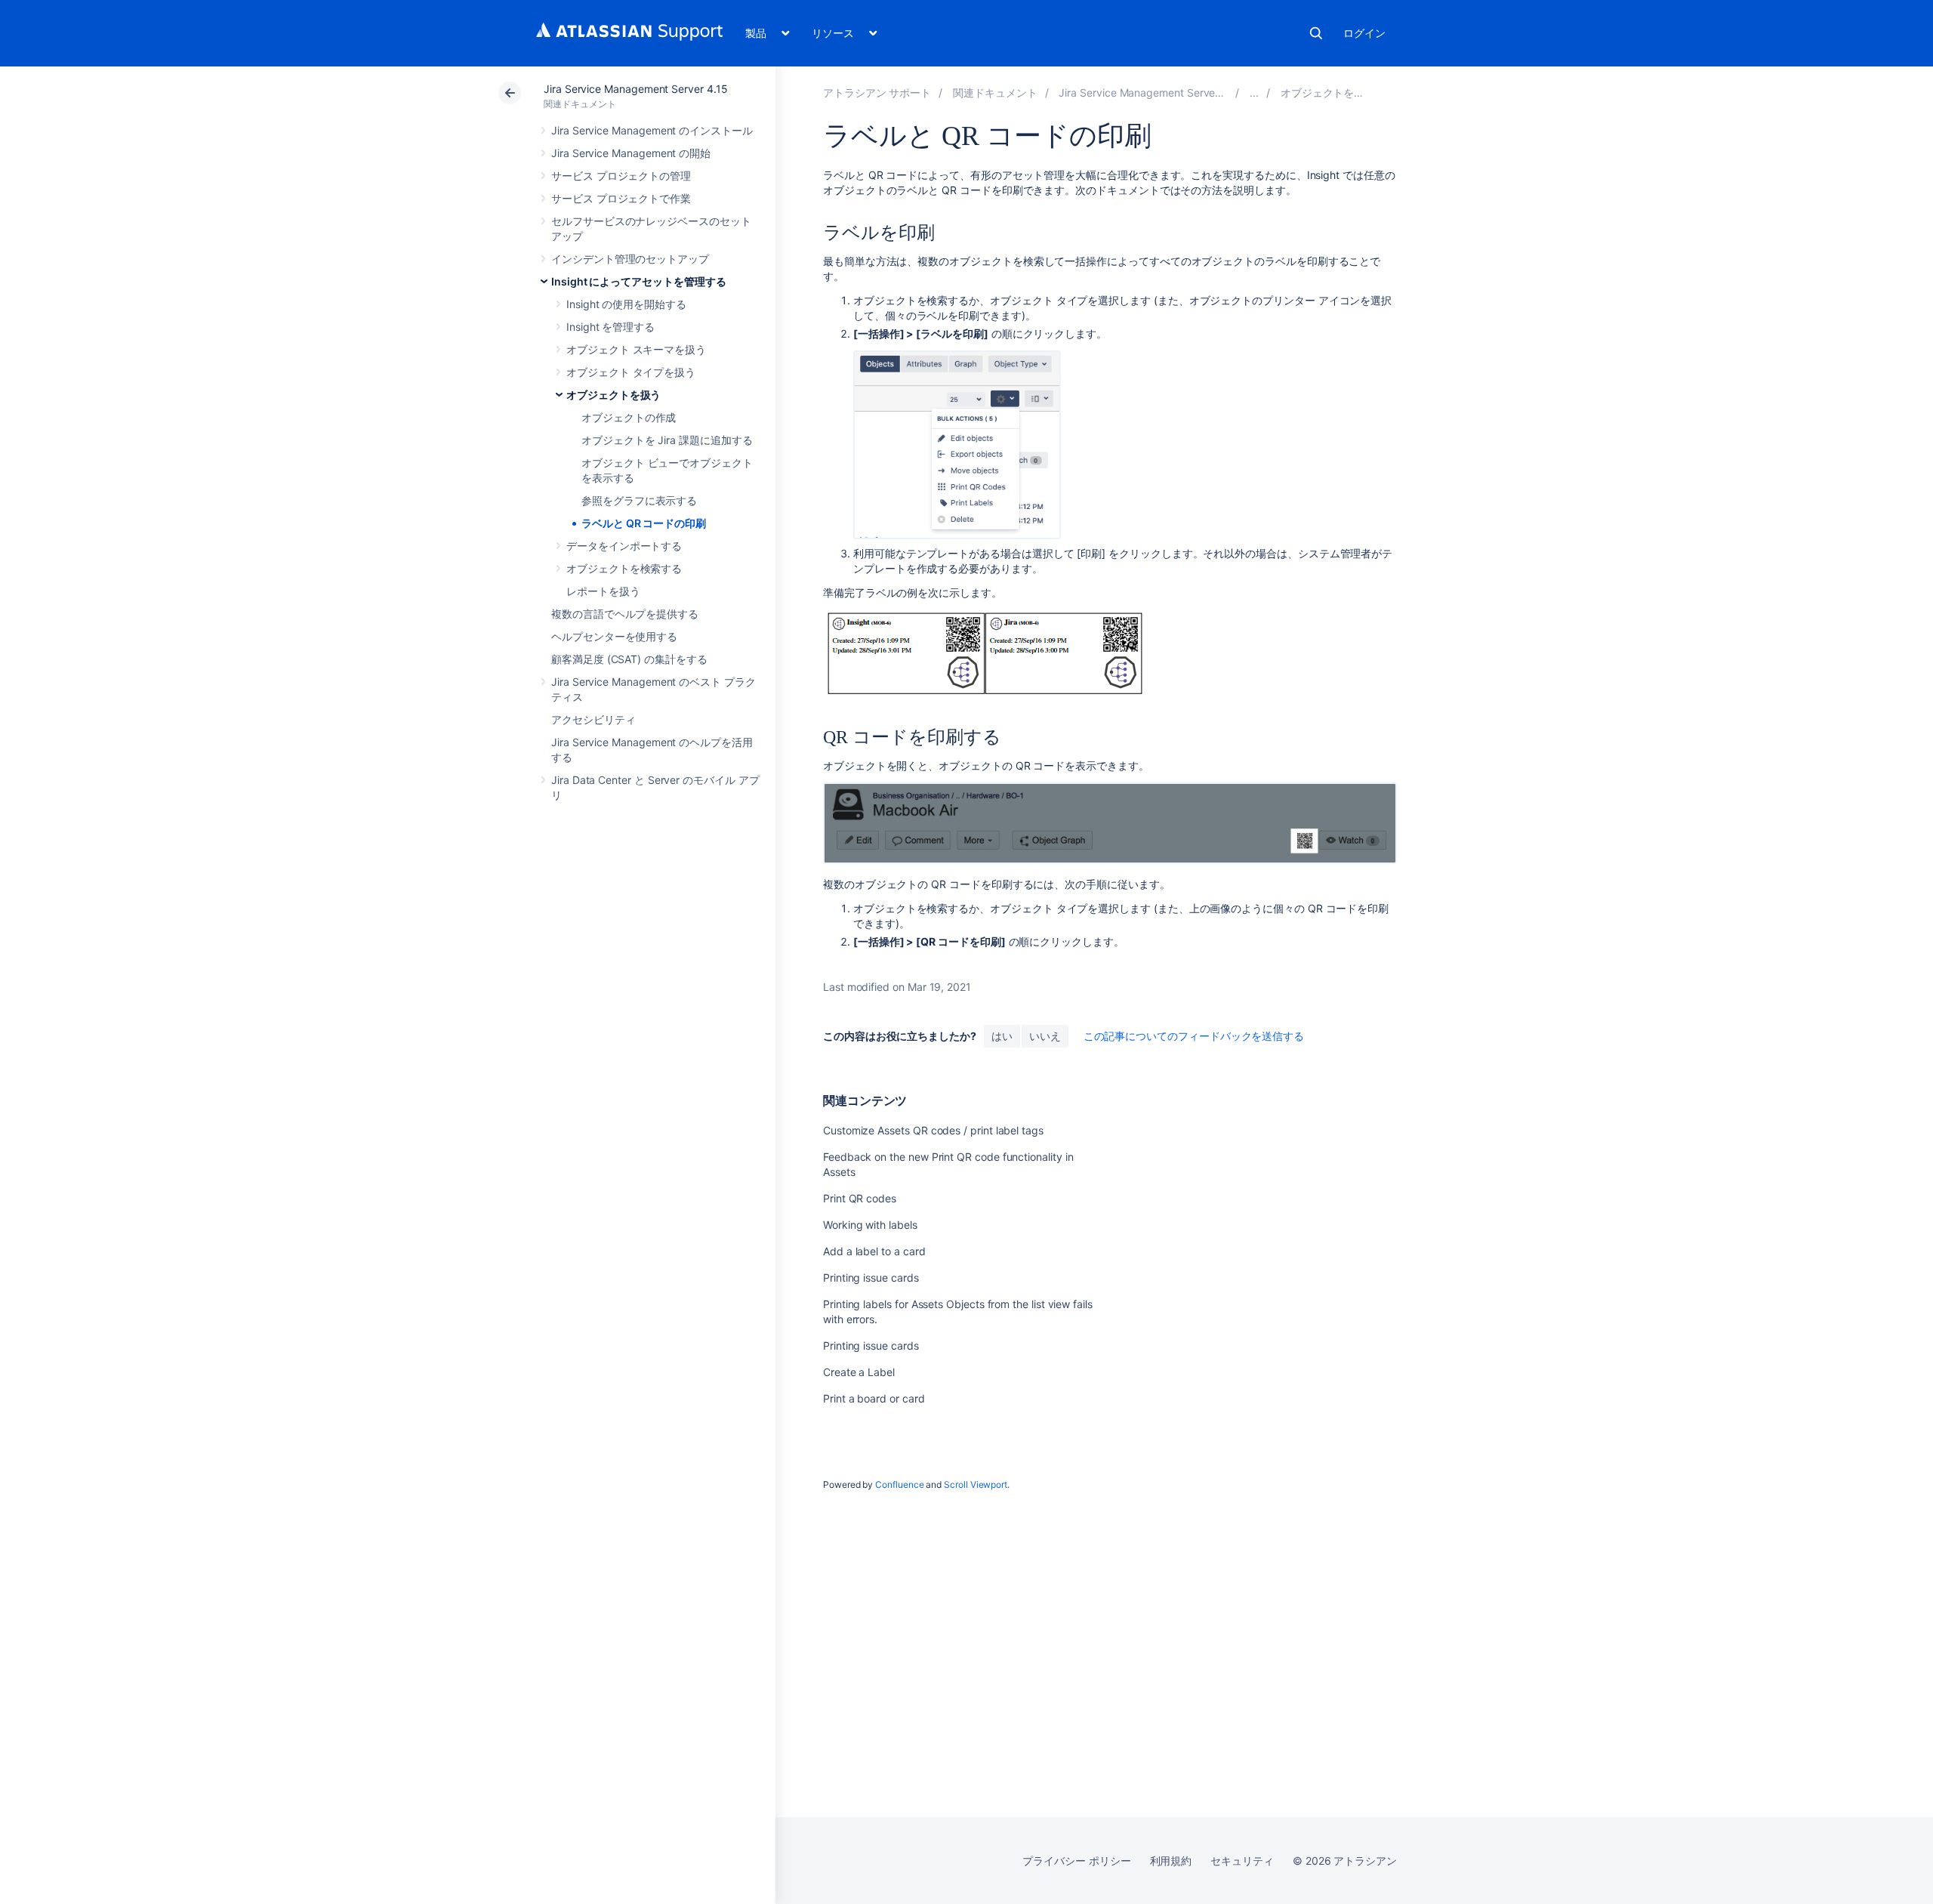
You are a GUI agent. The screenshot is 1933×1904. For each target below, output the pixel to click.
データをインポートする (624, 546)
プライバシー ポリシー (1076, 1861)
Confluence (899, 1484)
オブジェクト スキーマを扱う (636, 349)
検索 (1316, 33)
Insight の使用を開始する (626, 304)
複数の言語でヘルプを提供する (625, 614)
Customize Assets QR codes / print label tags (933, 1130)
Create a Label (859, 1372)
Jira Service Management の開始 (631, 153)
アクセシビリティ (593, 719)
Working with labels (870, 1225)
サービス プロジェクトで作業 (621, 198)
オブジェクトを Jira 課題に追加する (667, 440)
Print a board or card (874, 1398)
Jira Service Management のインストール (652, 130)
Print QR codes (860, 1198)
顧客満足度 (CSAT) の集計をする (629, 659)
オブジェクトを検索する (624, 568)
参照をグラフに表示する (639, 500)
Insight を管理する (610, 327)
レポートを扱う (603, 591)
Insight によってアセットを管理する (639, 281)
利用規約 (1171, 1861)
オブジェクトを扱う (614, 395)
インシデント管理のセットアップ (630, 259)
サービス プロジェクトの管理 (621, 176)
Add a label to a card (874, 1251)
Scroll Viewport (976, 1484)
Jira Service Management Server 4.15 (636, 89)
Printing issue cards (871, 1278)
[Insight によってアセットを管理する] (1254, 93)
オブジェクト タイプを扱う (631, 372)
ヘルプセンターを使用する (614, 636)
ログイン (1364, 33)
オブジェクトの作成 (629, 417)
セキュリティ (1242, 1861)
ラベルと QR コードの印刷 (644, 523)
